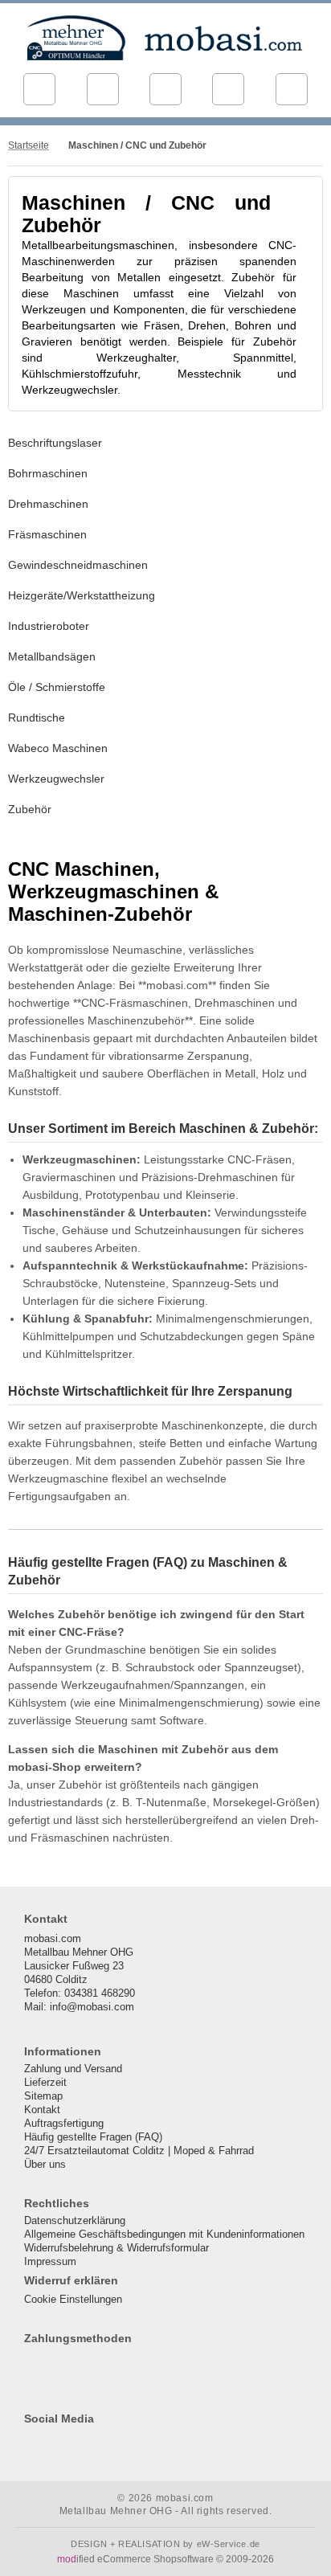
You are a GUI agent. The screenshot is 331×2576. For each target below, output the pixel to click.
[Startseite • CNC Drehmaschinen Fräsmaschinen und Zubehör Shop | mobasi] (165, 38)
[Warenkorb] (228, 89)
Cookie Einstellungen (73, 2299)
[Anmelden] (165, 89)
